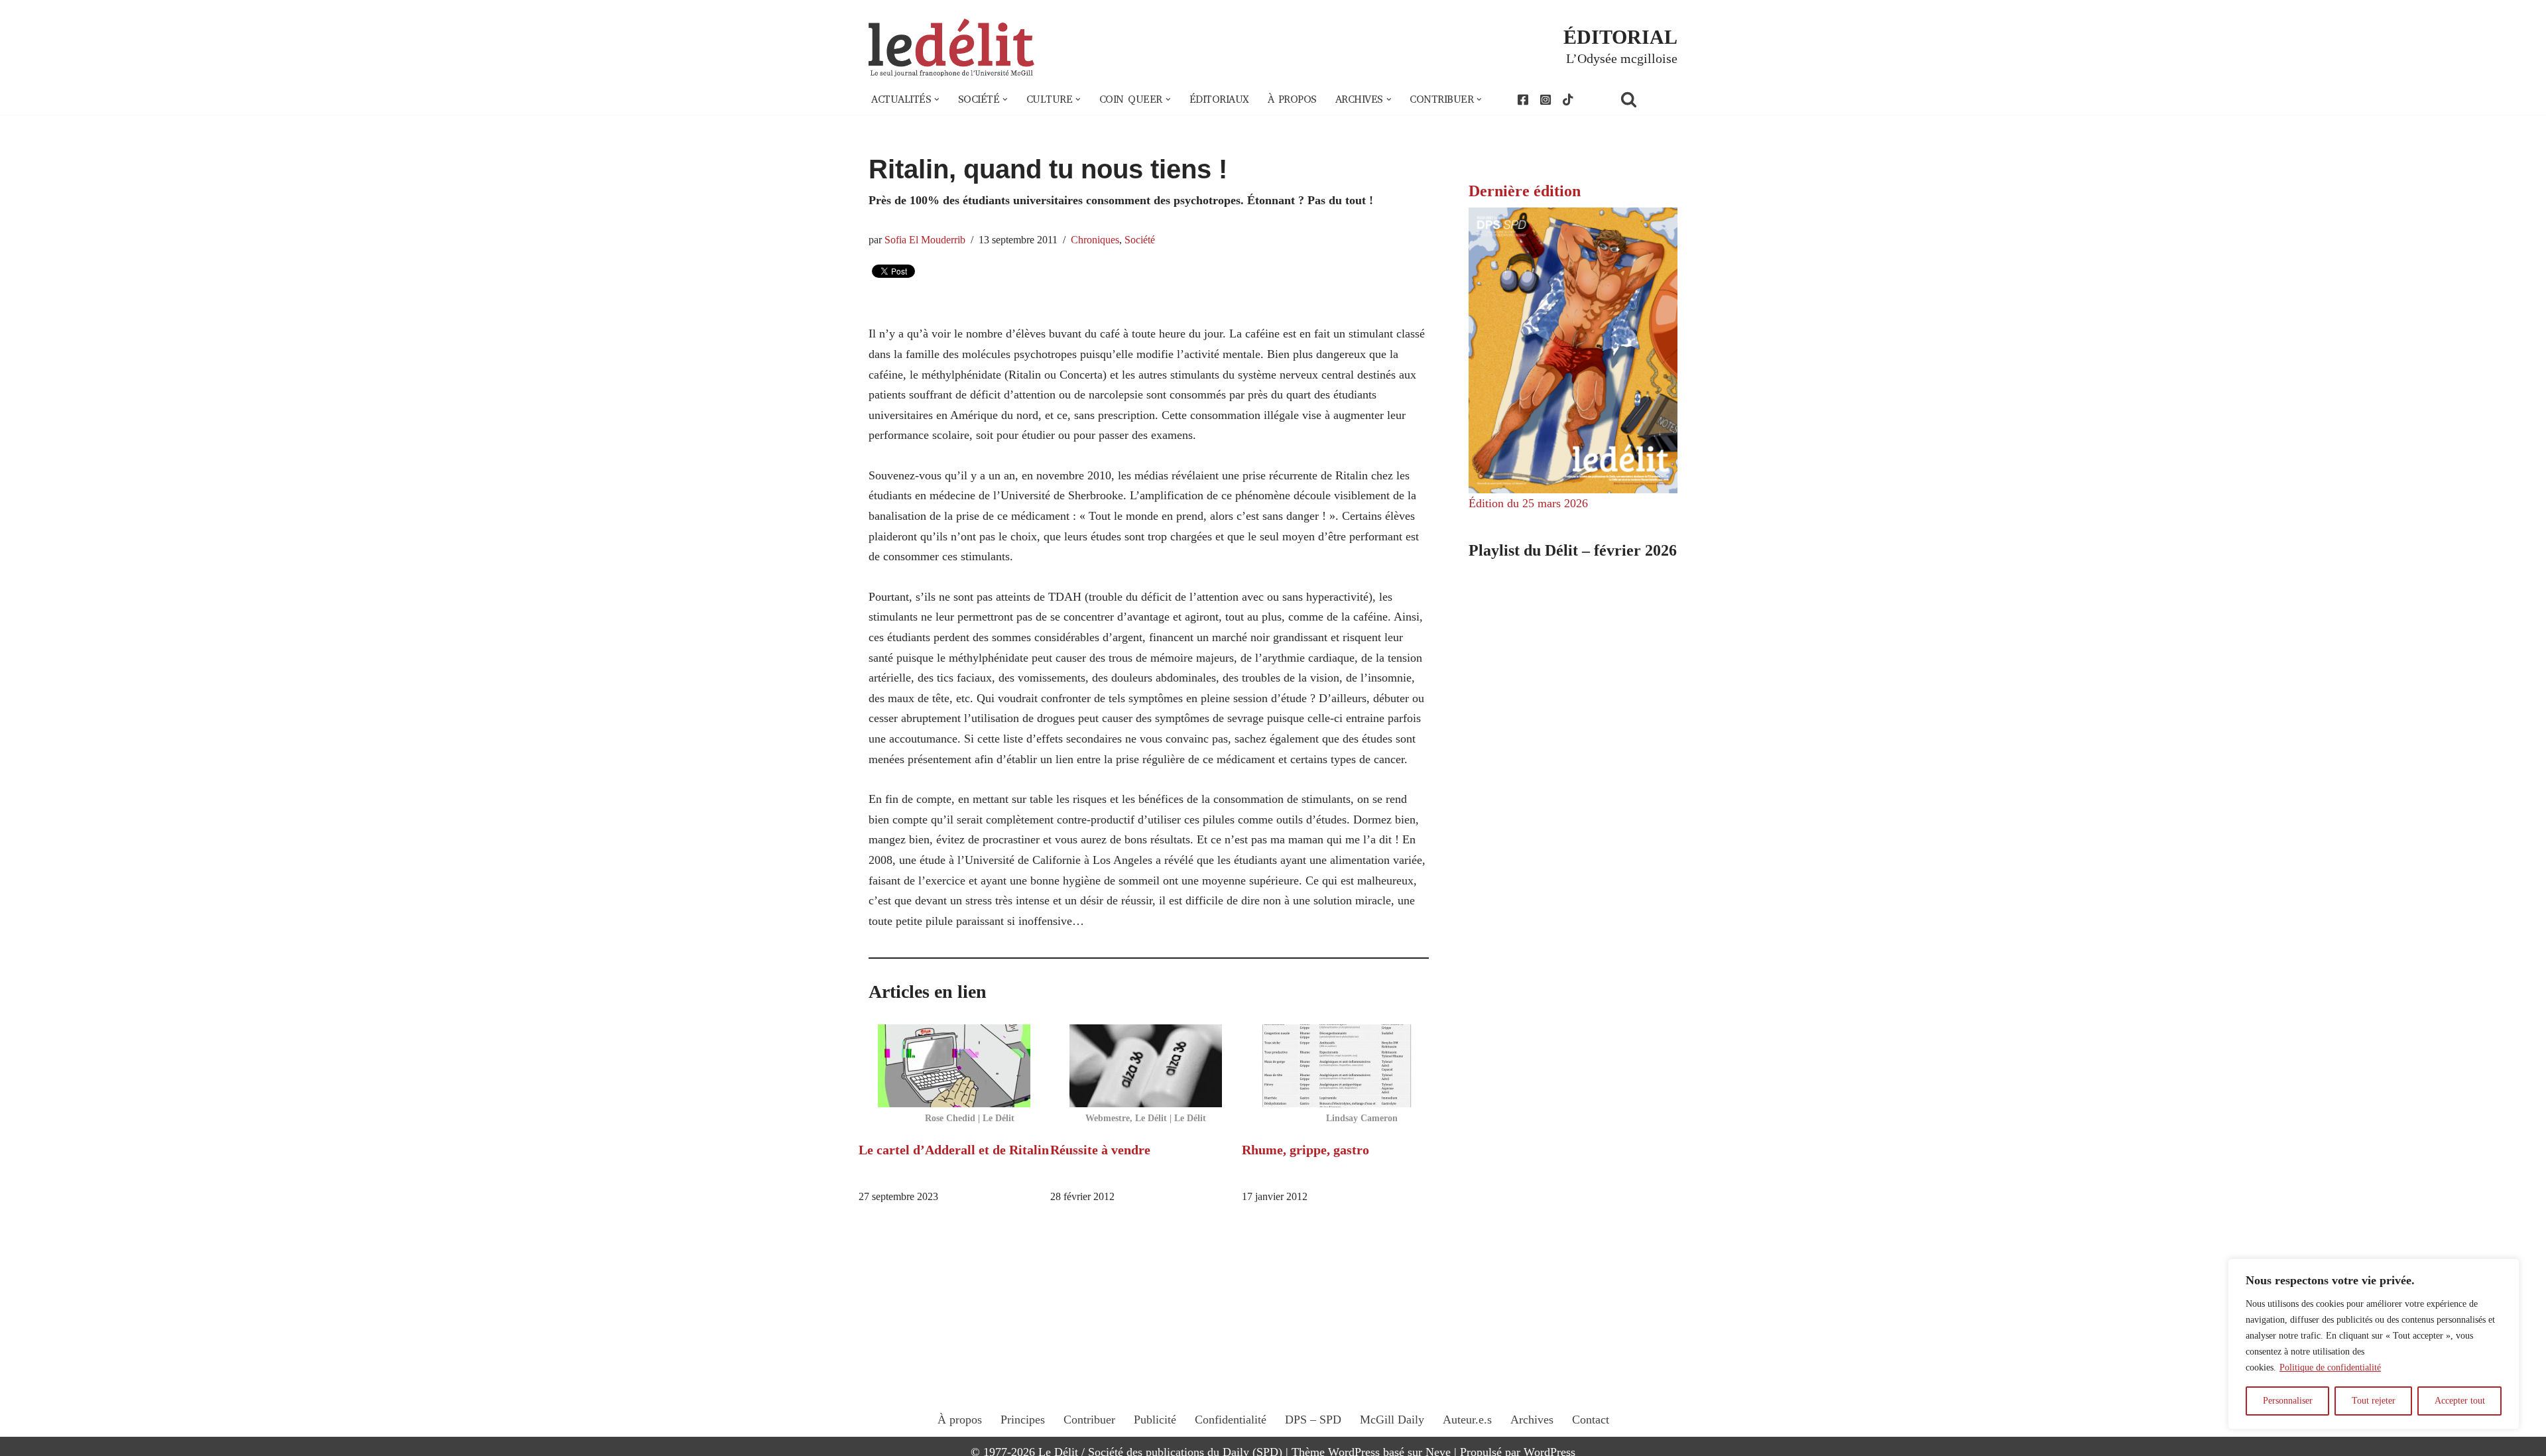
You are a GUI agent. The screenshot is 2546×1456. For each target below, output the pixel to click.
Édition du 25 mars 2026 (1528, 503)
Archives (1532, 1420)
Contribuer (1089, 1420)
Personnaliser (2288, 1401)
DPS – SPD (1313, 1420)
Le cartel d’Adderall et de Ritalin (954, 1150)
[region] (2374, 1344)
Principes (1023, 1420)
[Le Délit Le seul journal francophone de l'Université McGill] (951, 48)
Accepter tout (2460, 1401)
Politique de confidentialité (2330, 1367)
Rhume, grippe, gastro (1305, 1150)
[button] (937, 99)
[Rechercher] (1646, 99)
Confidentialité (1231, 1420)
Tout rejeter (2374, 1401)
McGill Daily (1392, 1420)
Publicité (1155, 1420)
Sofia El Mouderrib (925, 240)
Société (1140, 240)
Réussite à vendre (1100, 1150)
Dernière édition (1525, 191)
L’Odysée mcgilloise (1622, 58)
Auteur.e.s (1467, 1420)
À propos (1292, 99)
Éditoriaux (1219, 99)
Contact (1591, 1420)
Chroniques (1095, 240)
